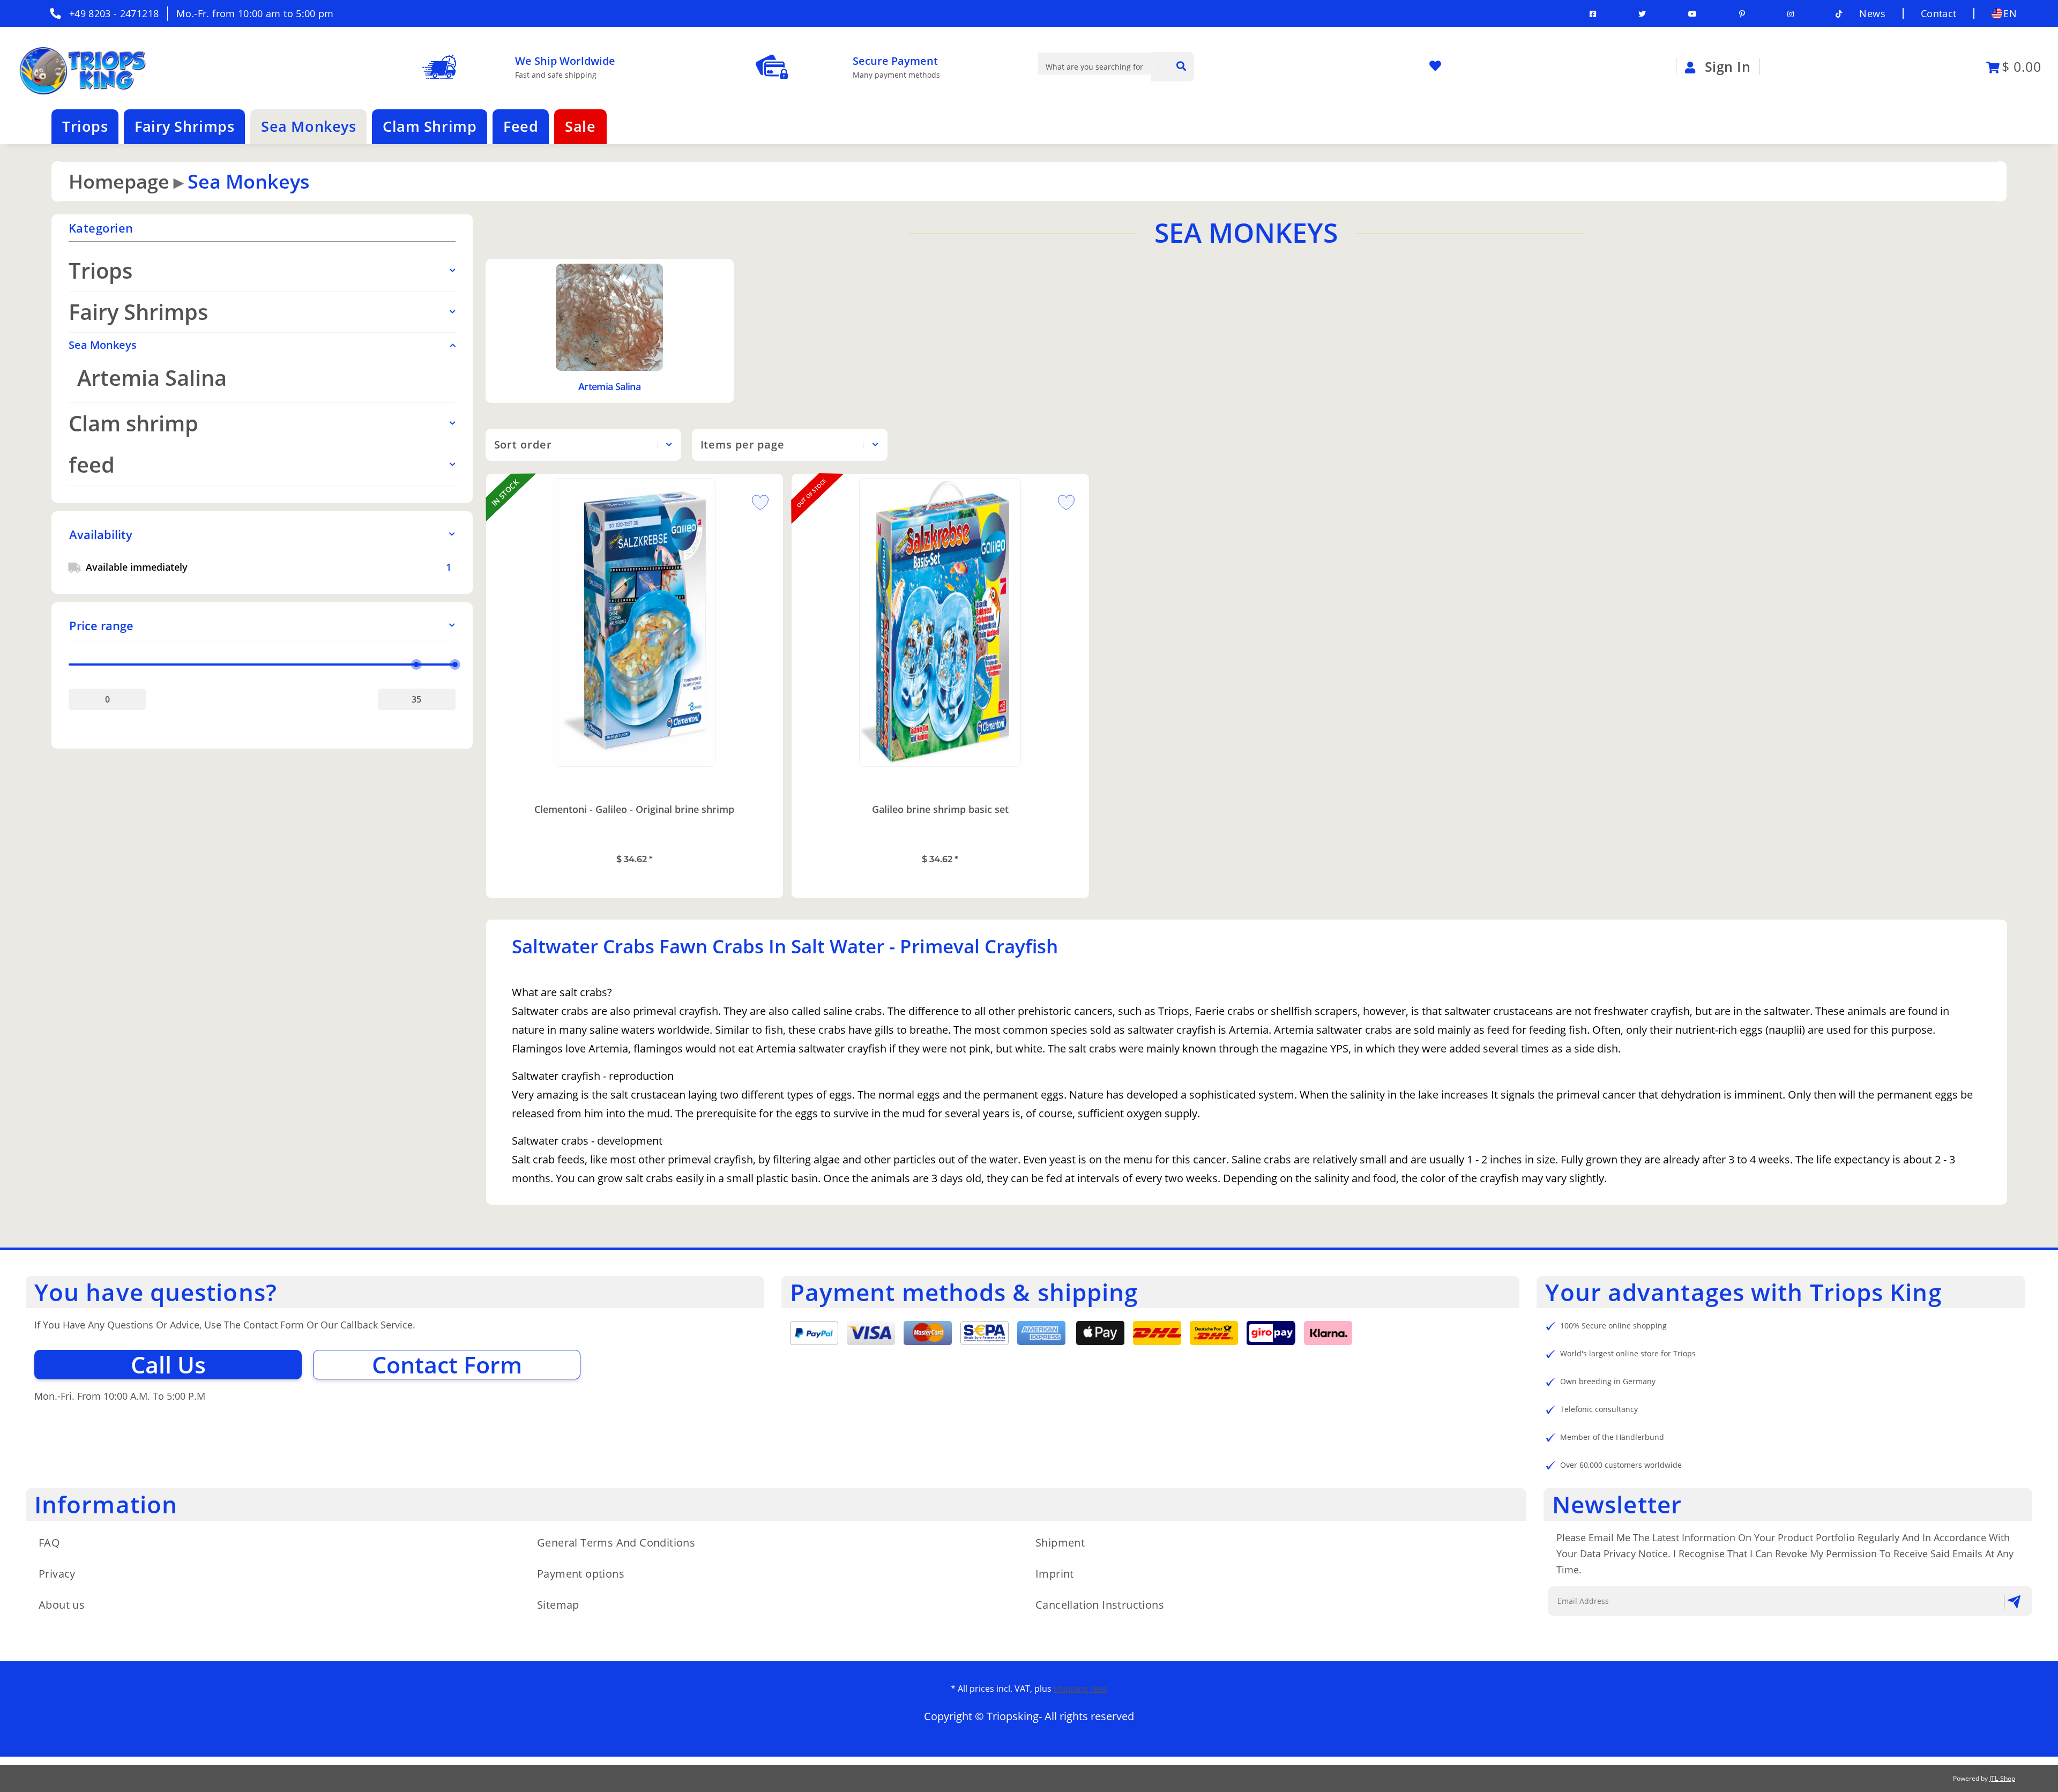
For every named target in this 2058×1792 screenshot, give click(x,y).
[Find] (1172, 67)
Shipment (1060, 1543)
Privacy (57, 1574)
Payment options (581, 1574)
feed (92, 464)
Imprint (1055, 1574)
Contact (1939, 13)
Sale (580, 126)
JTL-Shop (2002, 1778)
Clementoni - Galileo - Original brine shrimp (634, 809)
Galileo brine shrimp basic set (940, 809)
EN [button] (2010, 13)
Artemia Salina (609, 386)
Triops (100, 270)
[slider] (417, 664)
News (1872, 13)
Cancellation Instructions (1100, 1605)
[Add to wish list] (756, 501)
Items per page (743, 445)
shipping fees (1080, 1689)
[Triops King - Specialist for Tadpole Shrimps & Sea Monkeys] (81, 66)
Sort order (523, 445)
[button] (262, 535)
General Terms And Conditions (616, 1543)
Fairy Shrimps (138, 312)
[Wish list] (1440, 66)
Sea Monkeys (103, 345)
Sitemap (558, 1605)
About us (62, 1605)
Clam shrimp (133, 423)
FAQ (49, 1543)
